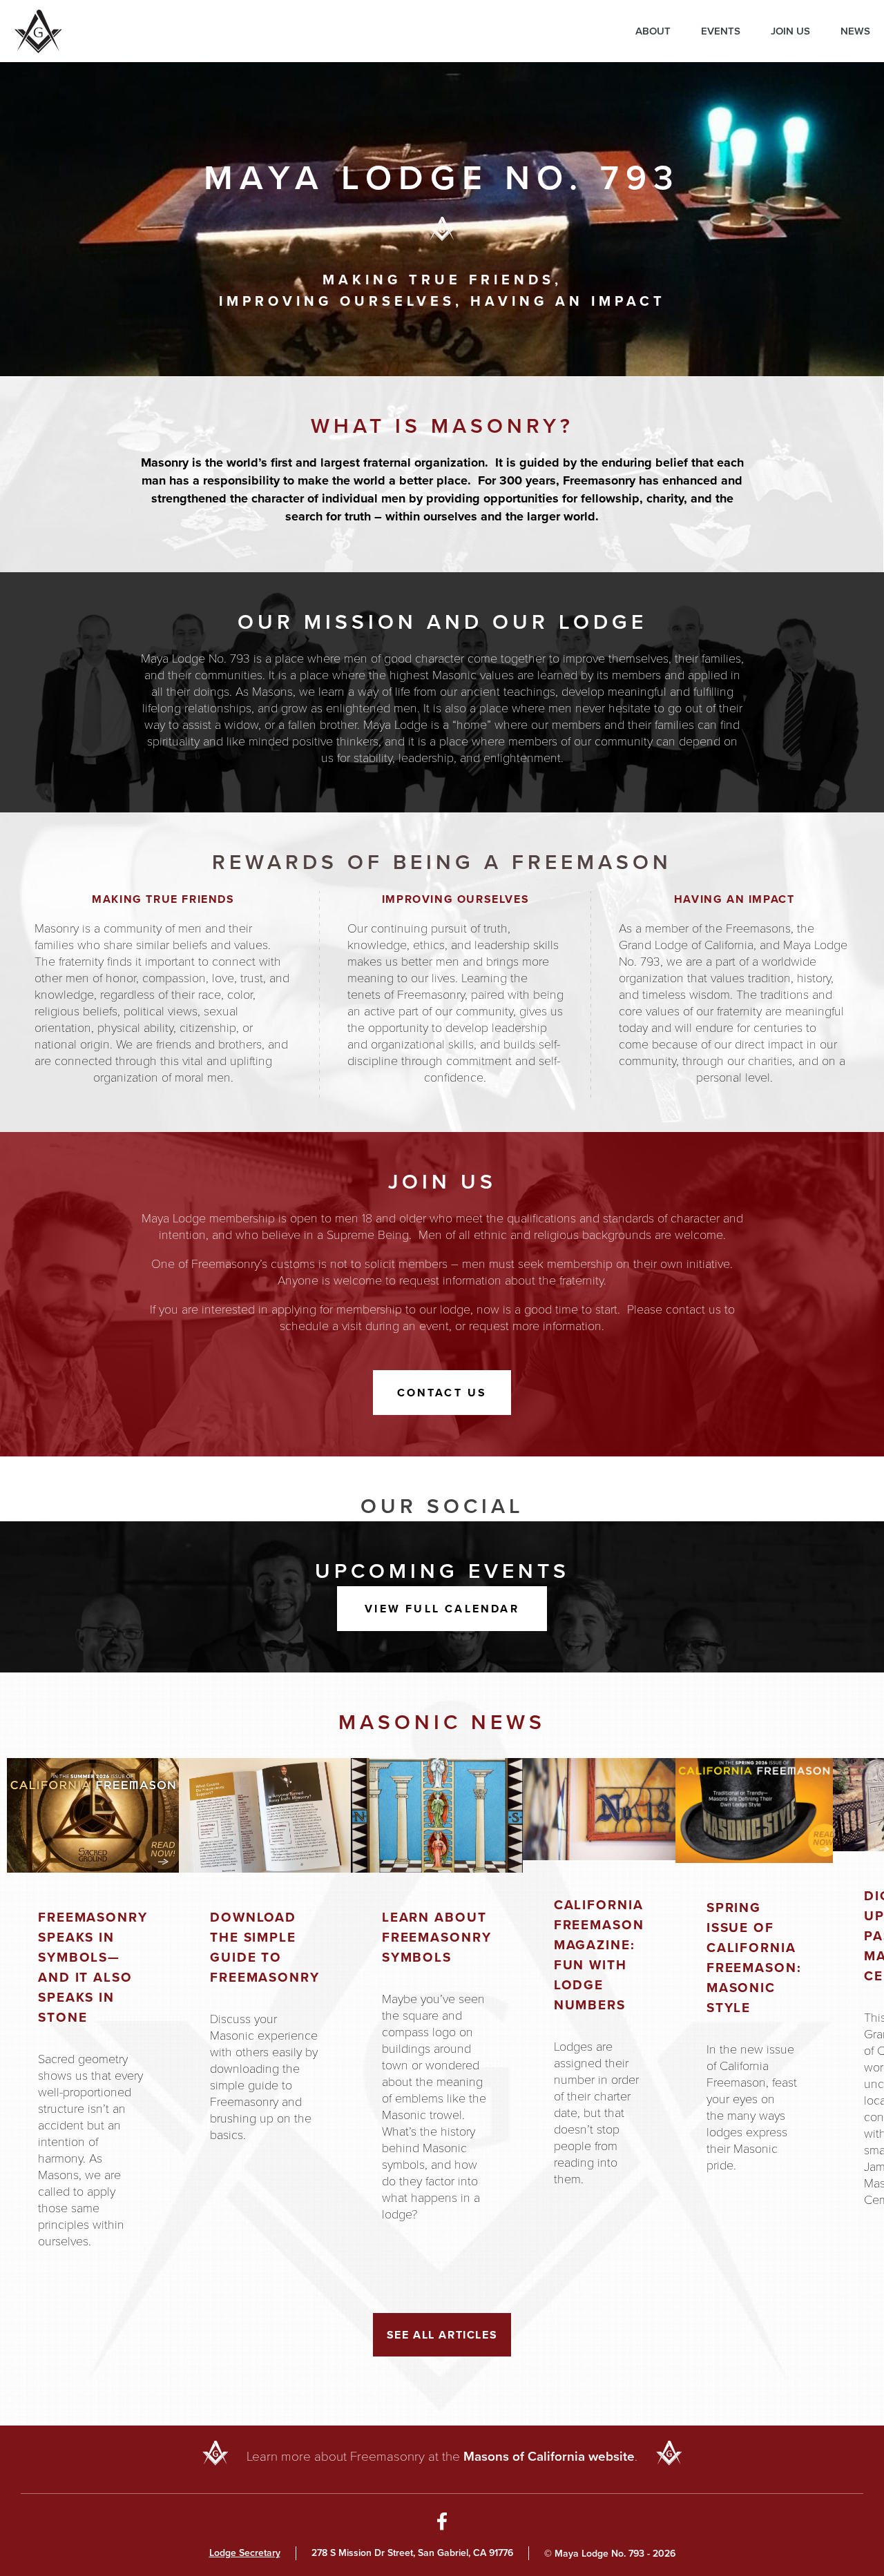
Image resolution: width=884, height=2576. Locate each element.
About (653, 31)
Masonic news (442, 1722)
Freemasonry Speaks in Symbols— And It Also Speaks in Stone (93, 1967)
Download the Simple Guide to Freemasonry (265, 1947)
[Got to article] (93, 1815)
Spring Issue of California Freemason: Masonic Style (754, 1958)
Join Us (790, 31)
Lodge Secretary (245, 2553)
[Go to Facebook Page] (442, 2524)
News (855, 31)
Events (721, 31)
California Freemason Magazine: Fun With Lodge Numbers (599, 1955)
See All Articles (442, 2335)
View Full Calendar (442, 1609)
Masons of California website (549, 2456)
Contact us (442, 1393)
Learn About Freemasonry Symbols (437, 1937)
